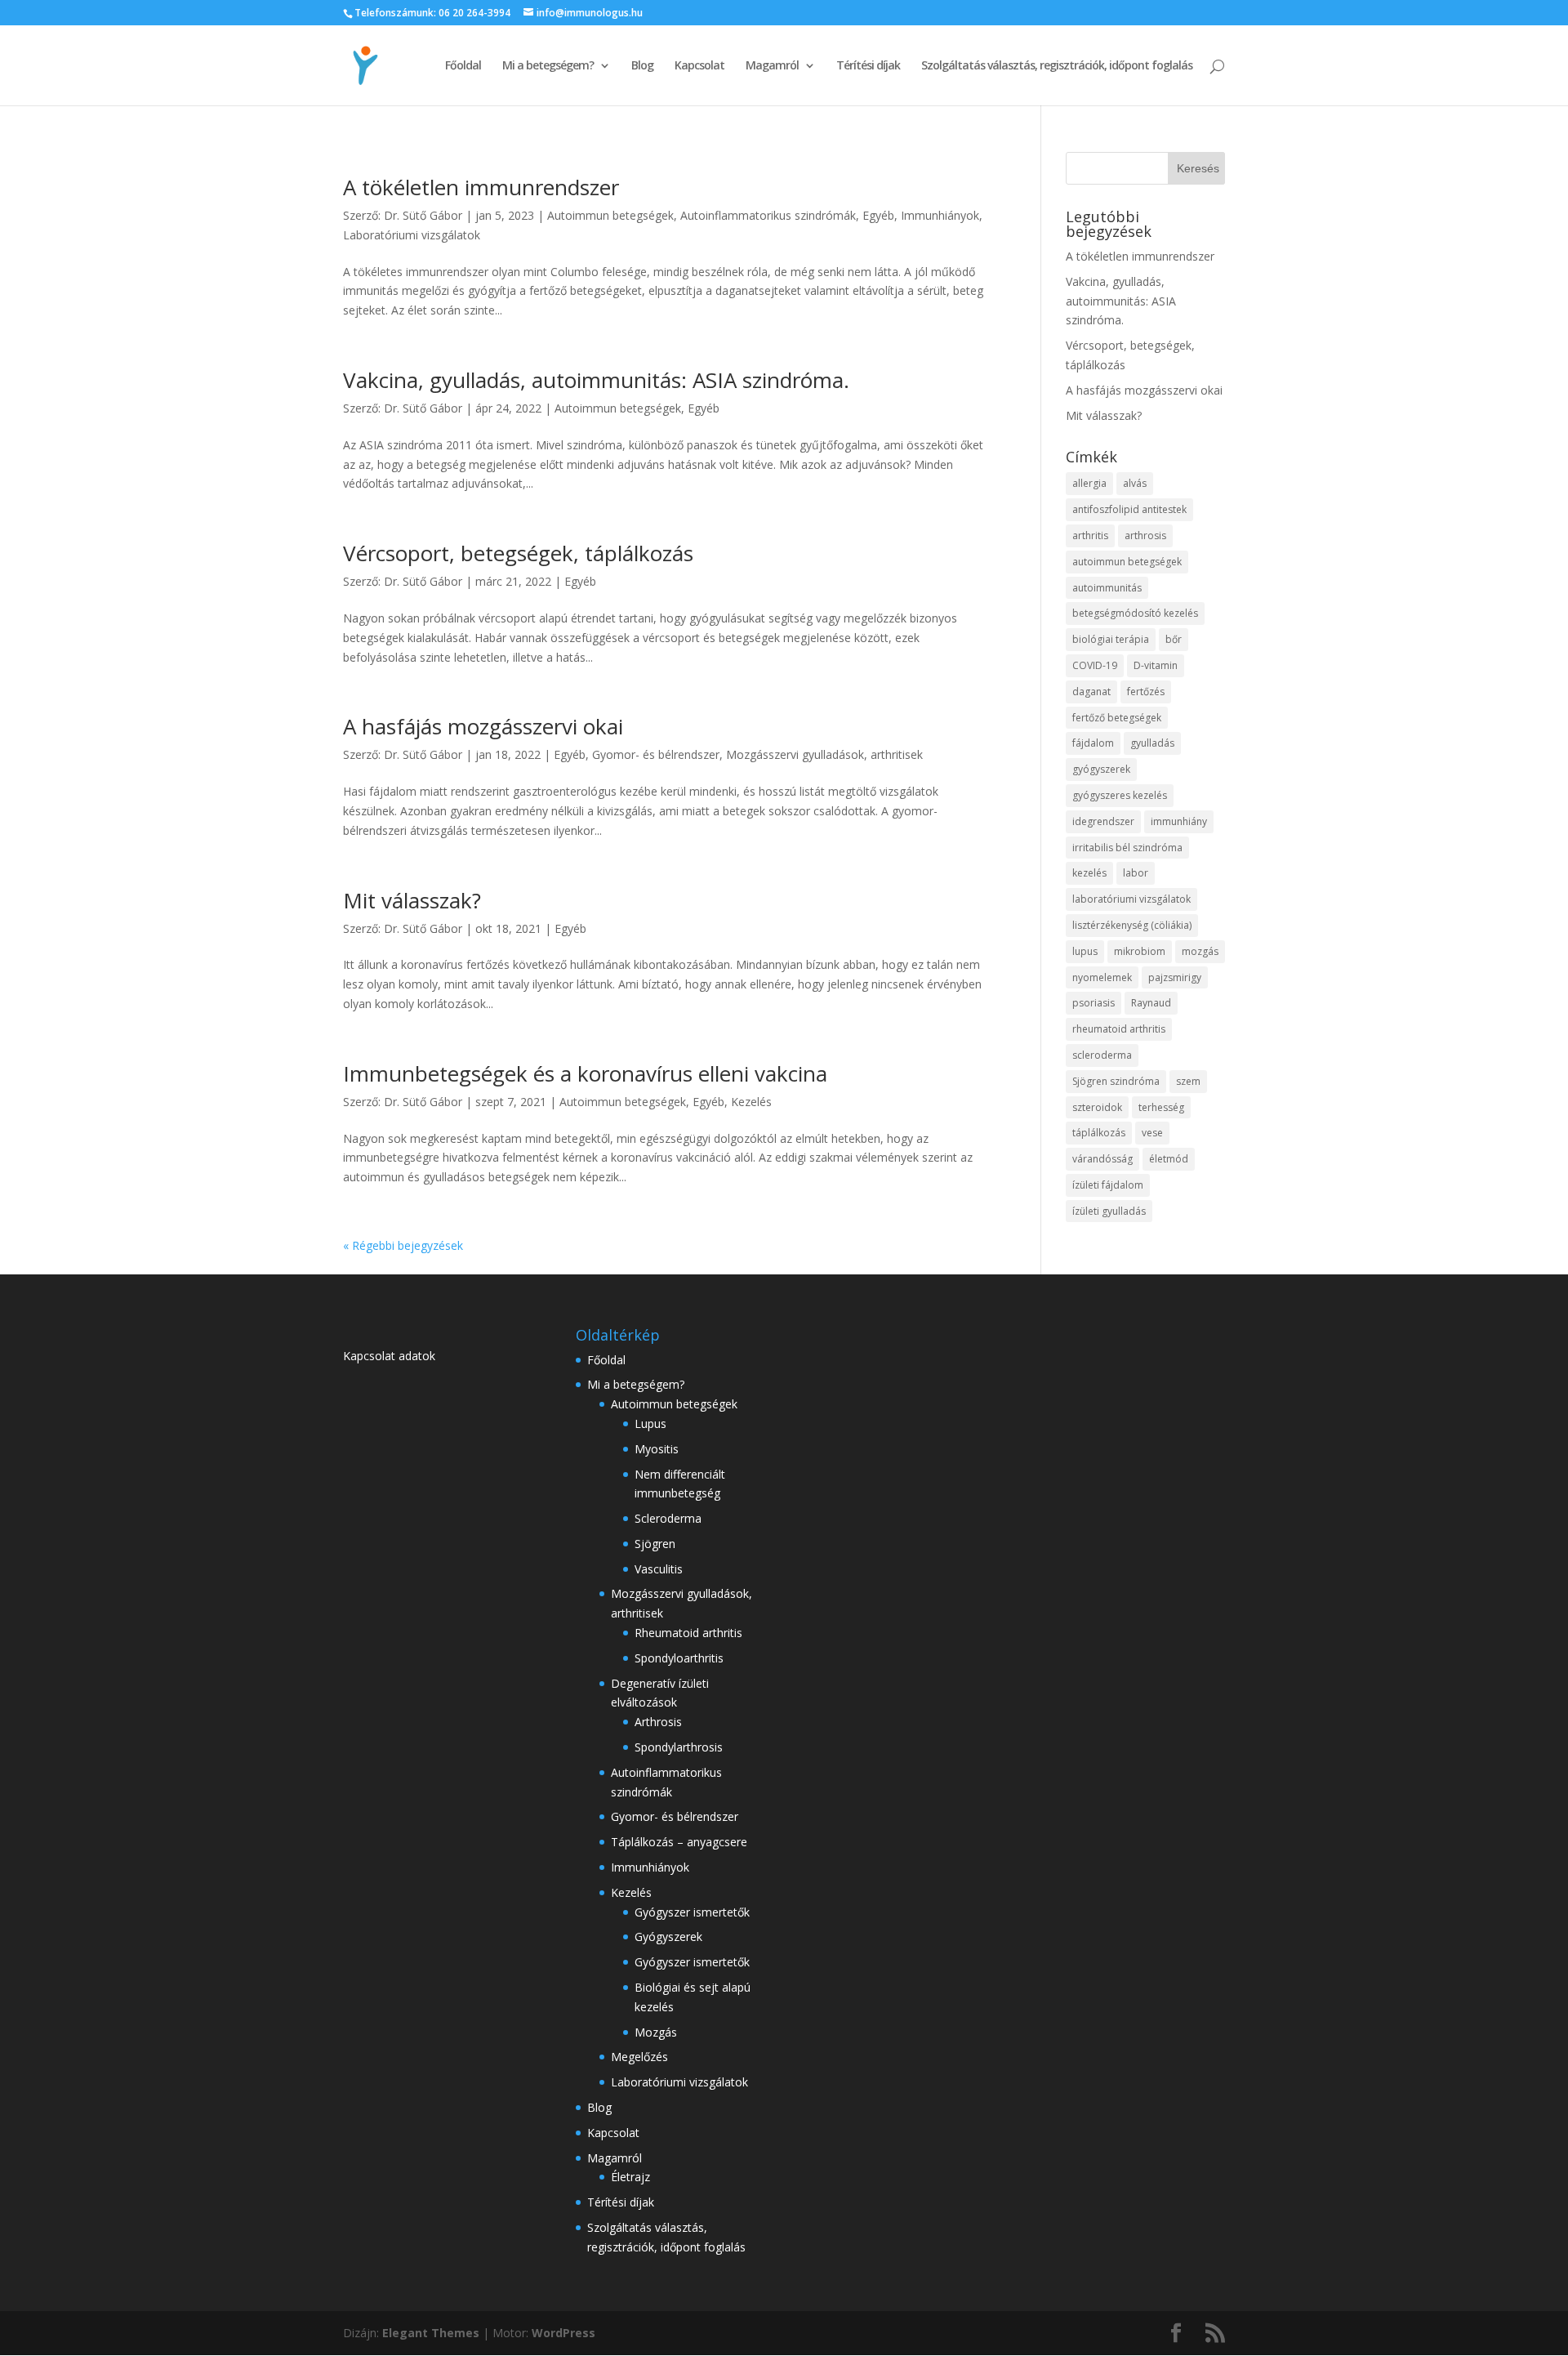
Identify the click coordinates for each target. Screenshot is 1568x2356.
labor (1136, 873)
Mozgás (656, 2032)
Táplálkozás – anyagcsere (679, 1842)
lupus (1085, 951)
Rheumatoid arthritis (688, 1633)
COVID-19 (1095, 665)
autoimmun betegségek (1127, 562)
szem (1188, 1081)
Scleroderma (668, 1518)
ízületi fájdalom (1108, 1185)
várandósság (1102, 1159)
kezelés (1089, 873)
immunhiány (1179, 821)
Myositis (657, 1449)
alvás (1135, 483)
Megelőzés (639, 2057)
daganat (1091, 692)
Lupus (650, 1423)
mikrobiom (1140, 951)
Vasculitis (659, 1569)
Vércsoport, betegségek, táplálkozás (518, 553)
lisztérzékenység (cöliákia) (1132, 925)
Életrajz (630, 2177)
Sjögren (655, 1544)
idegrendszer (1103, 821)
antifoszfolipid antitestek (1129, 509)
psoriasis (1094, 1003)
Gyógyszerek (668, 1937)
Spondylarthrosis (679, 1747)
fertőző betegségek (1117, 718)
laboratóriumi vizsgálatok (1131, 899)
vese (1152, 1133)
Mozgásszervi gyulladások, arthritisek (824, 754)
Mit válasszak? (412, 900)
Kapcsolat (699, 66)
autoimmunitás (1107, 588)
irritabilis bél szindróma (1127, 848)
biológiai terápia (1111, 639)
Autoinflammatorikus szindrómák (768, 215)
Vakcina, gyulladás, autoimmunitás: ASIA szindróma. (596, 380)
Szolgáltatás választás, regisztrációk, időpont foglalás (1057, 66)
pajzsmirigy (1175, 977)
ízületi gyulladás (1109, 1211)
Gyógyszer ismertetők (692, 1912)
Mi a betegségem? (548, 66)
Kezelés (751, 1102)
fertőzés (1146, 692)
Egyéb (878, 215)
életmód (1169, 1159)
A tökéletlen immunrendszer (481, 187)
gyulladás (1152, 743)
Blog (642, 66)
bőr (1174, 639)
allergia (1089, 483)
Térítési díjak (868, 66)
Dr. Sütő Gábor (423, 215)
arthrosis (1145, 535)
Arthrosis (658, 1722)
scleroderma (1102, 1055)
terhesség (1161, 1107)
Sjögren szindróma (1116, 1081)
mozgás (1200, 951)
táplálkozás (1099, 1133)
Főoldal (463, 66)
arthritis (1090, 535)
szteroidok (1097, 1107)
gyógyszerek (1101, 769)
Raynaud (1151, 1003)
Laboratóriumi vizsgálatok (412, 235)
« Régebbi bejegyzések (403, 1245)
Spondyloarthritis (679, 1658)
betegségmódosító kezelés (1135, 613)
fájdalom (1093, 743)
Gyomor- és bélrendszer (656, 754)
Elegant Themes (431, 2333)
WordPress (563, 2333)
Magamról (772, 66)
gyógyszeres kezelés (1120, 795)
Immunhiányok (940, 215)
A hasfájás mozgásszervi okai (483, 726)
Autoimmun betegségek (610, 215)
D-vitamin (1156, 665)
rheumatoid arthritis (1119, 1029)
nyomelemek (1102, 977)
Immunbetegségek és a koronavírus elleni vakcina (585, 1073)
